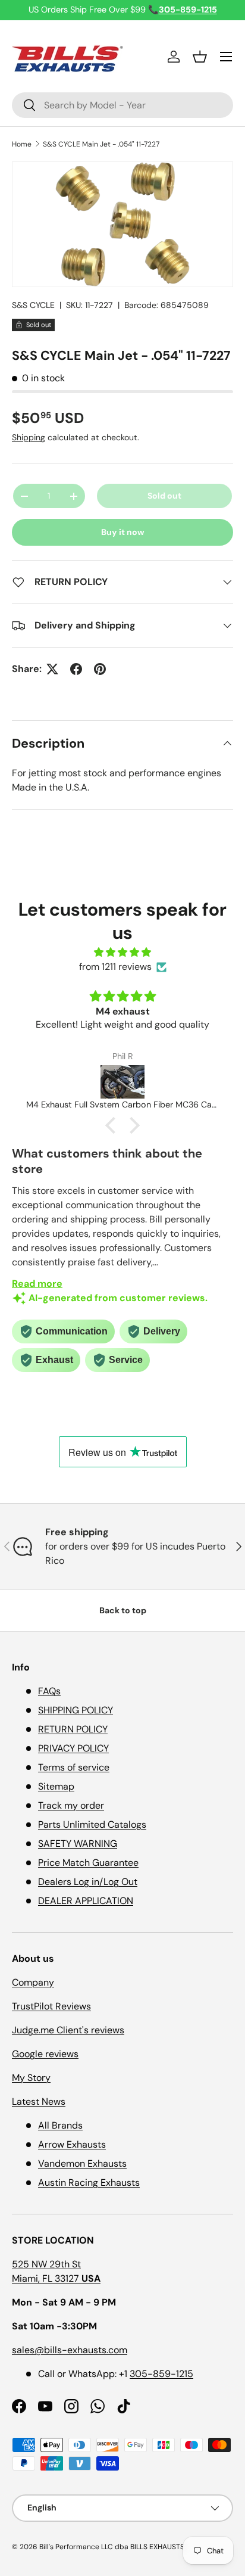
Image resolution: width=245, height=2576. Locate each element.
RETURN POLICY (73, 1729)
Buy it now (123, 532)
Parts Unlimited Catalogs (92, 1824)
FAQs (49, 1691)
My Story (31, 2078)
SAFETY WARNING (78, 1844)
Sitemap (56, 1786)
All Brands (60, 2125)
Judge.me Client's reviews (68, 2030)
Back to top (123, 1610)
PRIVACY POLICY (73, 1748)
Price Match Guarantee (88, 1863)
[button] (200, 57)
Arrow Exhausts (72, 2144)
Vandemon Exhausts (82, 2163)
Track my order (71, 1805)
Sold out (164, 496)
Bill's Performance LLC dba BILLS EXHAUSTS (112, 2547)
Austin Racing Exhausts (89, 2183)
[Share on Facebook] (76, 669)
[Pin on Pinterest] (100, 669)
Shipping (29, 437)
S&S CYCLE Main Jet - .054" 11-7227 (101, 144)
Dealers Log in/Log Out (88, 1882)
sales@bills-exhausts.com (70, 2350)
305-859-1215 (161, 2374)
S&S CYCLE (33, 305)
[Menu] (226, 57)
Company (33, 1982)
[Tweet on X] (52, 669)
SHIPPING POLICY (76, 1710)
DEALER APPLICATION (86, 1901)
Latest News (39, 2101)
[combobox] (122, 105)
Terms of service (74, 1767)
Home (22, 144)
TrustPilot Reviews (51, 2006)
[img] (122, 952)
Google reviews (45, 2054)
